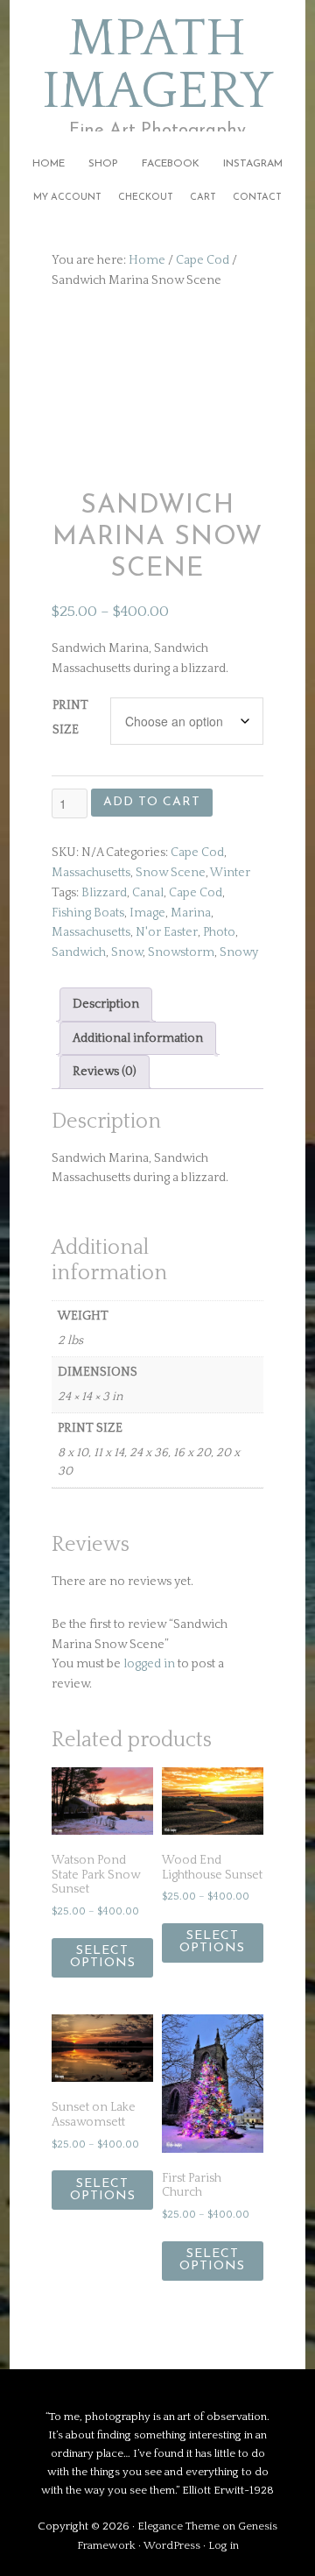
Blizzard (104, 893)
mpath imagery (157, 66)
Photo (219, 932)
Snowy (239, 952)
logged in (149, 1664)
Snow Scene (171, 873)
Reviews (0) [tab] (105, 1072)
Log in (224, 2545)
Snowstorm (181, 952)
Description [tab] (106, 1004)
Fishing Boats (88, 913)
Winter (230, 873)
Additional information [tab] (138, 1038)
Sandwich (79, 952)
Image (147, 913)
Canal (148, 893)
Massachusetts (91, 873)
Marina (191, 913)
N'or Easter (167, 932)
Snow (127, 952)
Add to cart (152, 802)
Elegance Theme (178, 2526)
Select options (103, 1957)
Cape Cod (203, 260)
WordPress (172, 2545)
